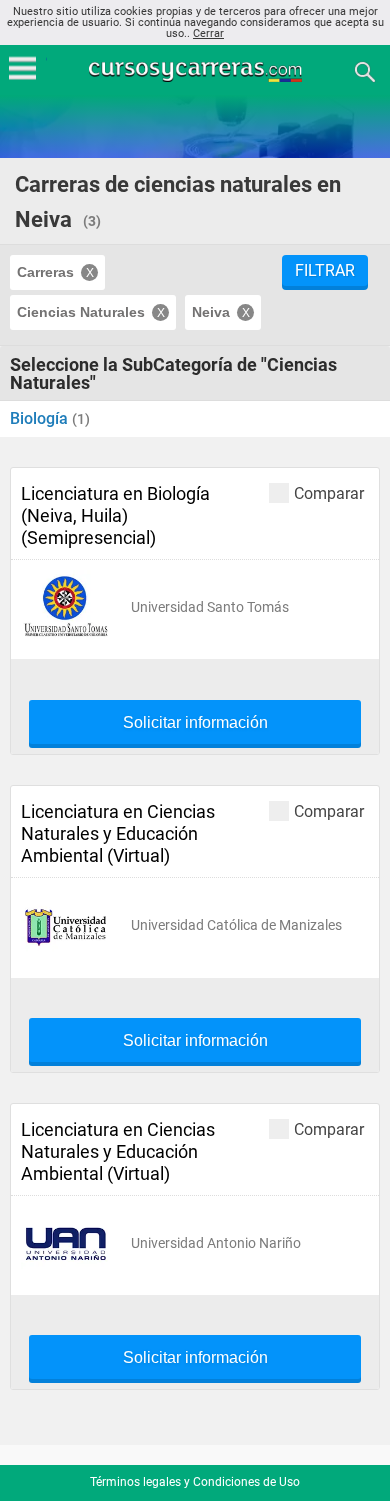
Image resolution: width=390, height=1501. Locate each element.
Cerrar (208, 33)
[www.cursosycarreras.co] (197, 70)
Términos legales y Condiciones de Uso (195, 1482)
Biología (41, 418)
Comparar (329, 493)
